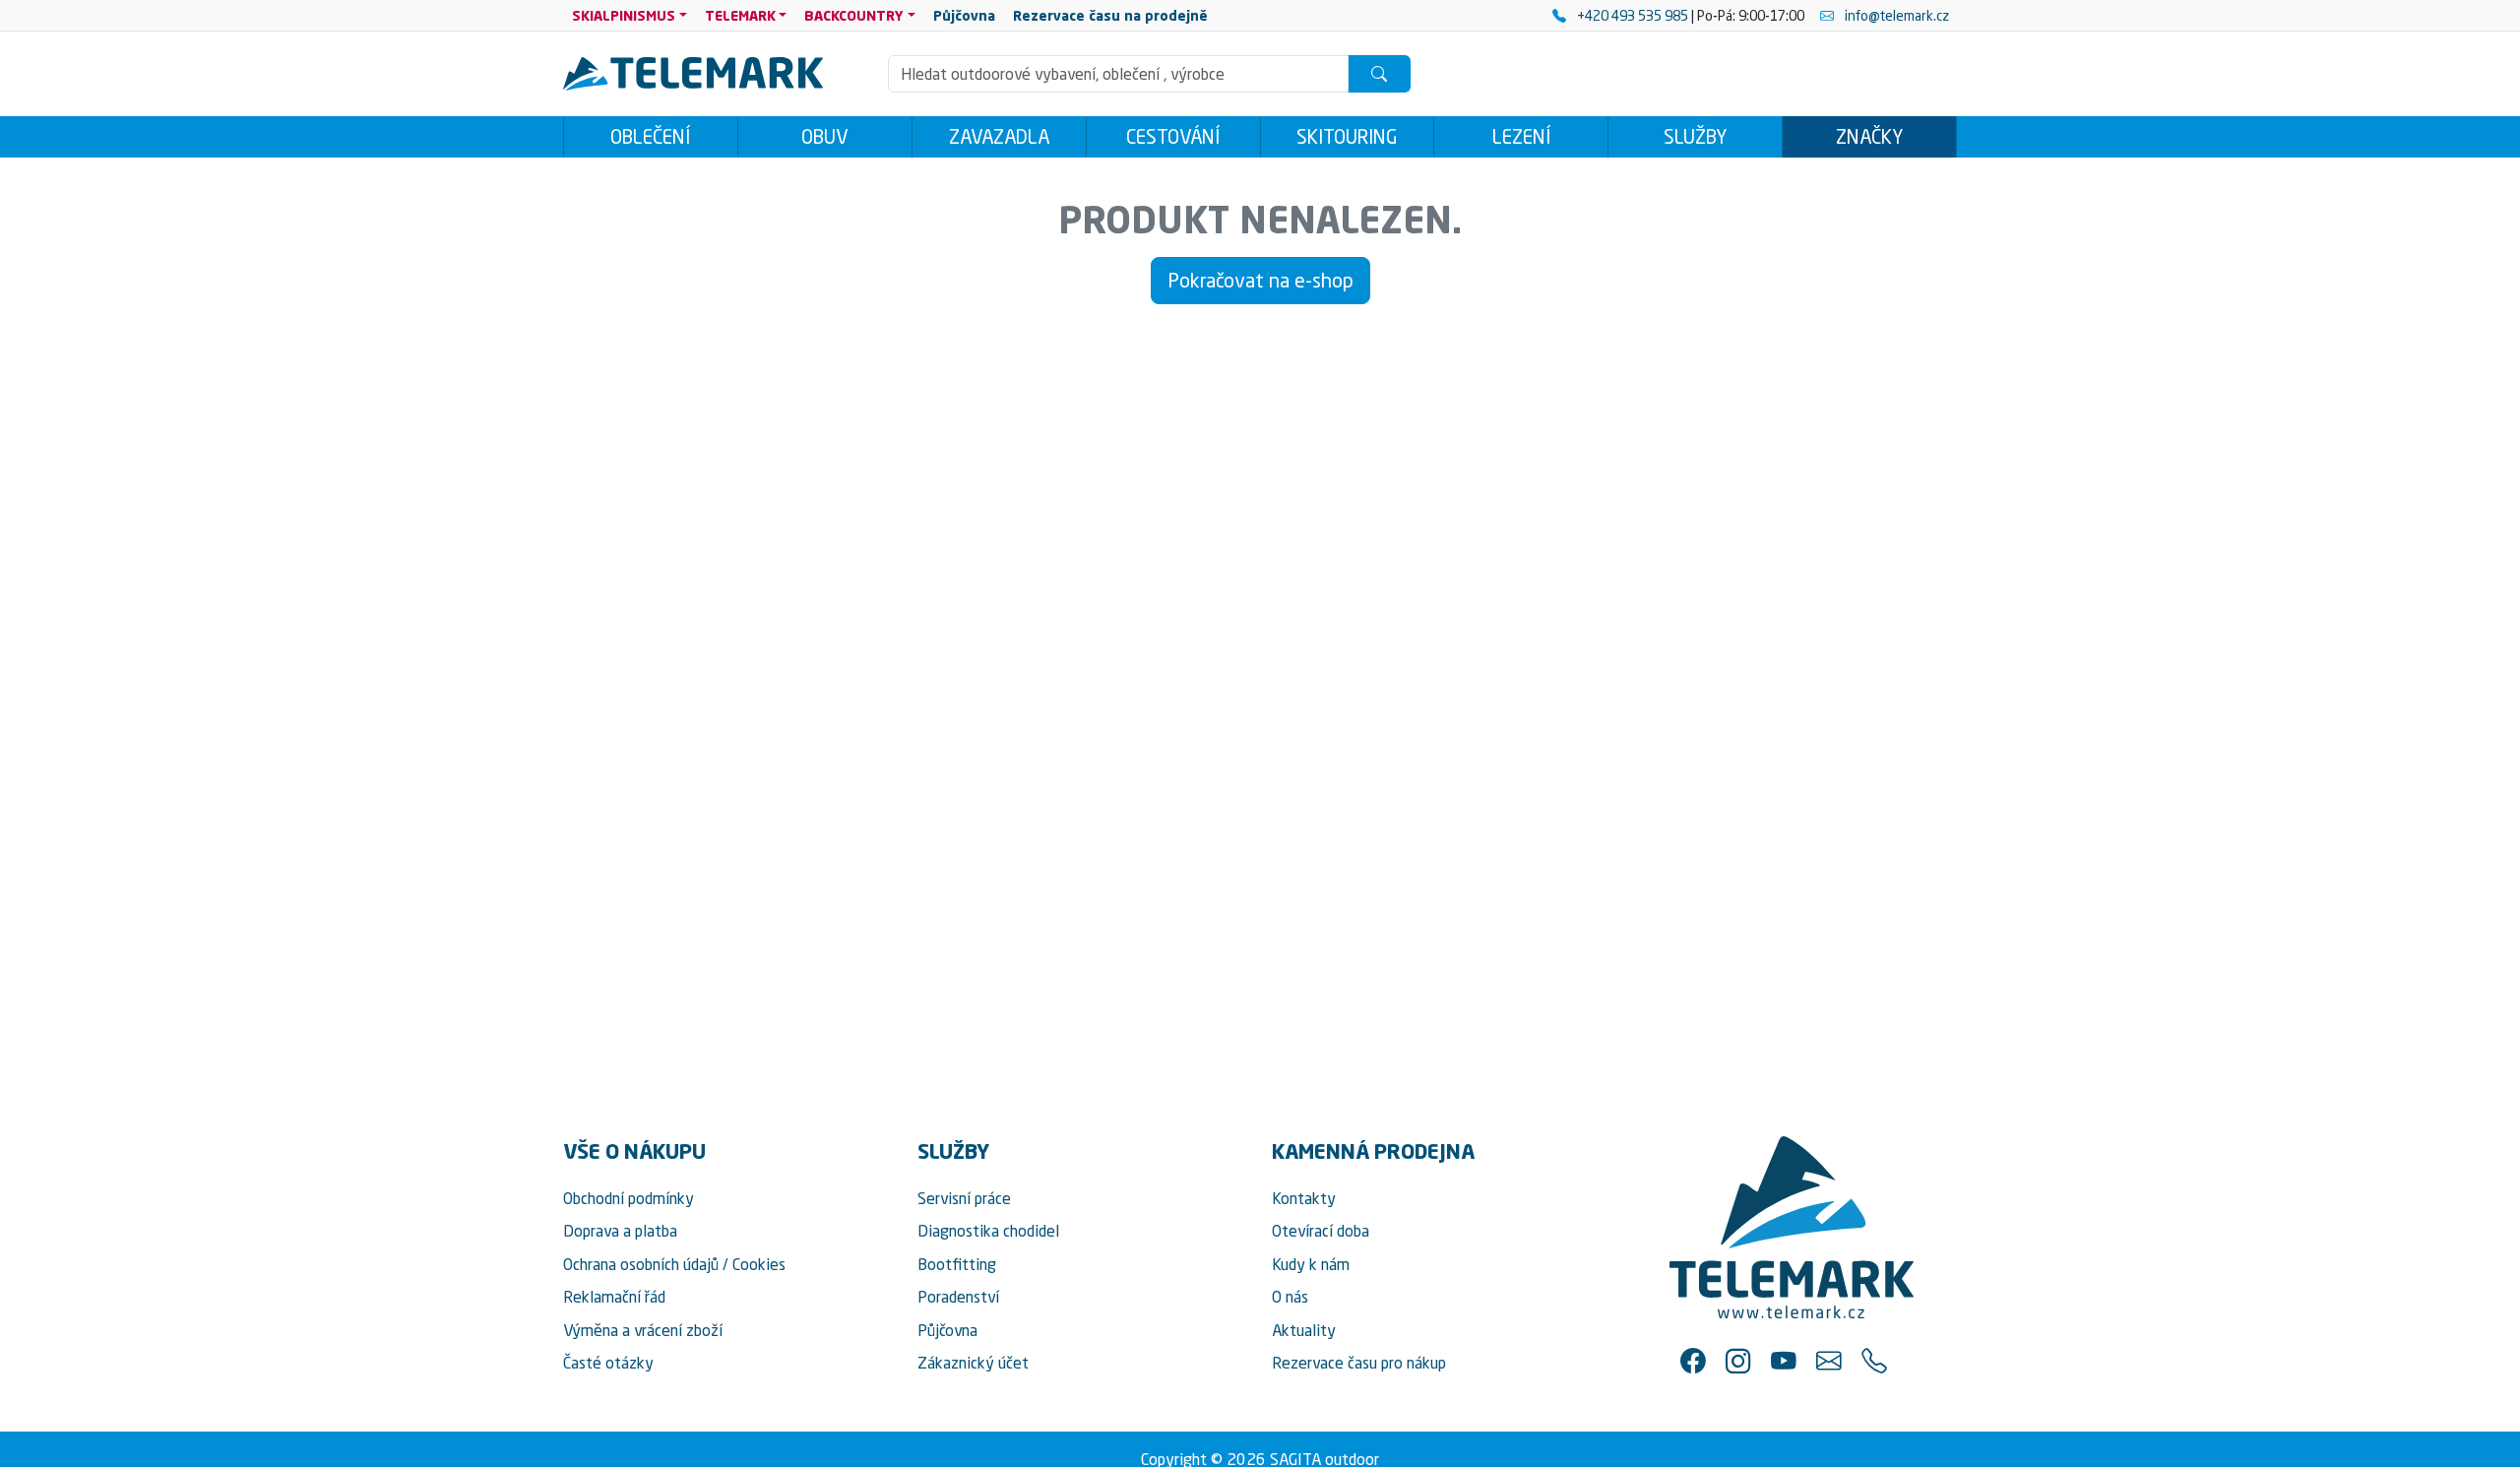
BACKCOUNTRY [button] (854, 15)
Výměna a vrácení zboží (643, 1330)
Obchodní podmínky (629, 1198)
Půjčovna (947, 1330)
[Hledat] (1379, 74)
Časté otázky (608, 1363)
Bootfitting (957, 1264)
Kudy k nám (1311, 1264)
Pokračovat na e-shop (1260, 280)
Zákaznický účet (973, 1363)
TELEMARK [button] (740, 15)
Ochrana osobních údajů (641, 1264)
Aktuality (1304, 1330)
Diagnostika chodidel (988, 1231)
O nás (1290, 1297)
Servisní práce (964, 1198)
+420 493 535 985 (1633, 15)
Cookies (759, 1264)
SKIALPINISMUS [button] (624, 15)
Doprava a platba (620, 1231)
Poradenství (958, 1297)
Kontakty (1304, 1198)
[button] (1693, 1361)
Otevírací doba (1321, 1231)
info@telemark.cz (1895, 15)
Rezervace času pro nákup (1359, 1363)
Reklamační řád (614, 1297)
